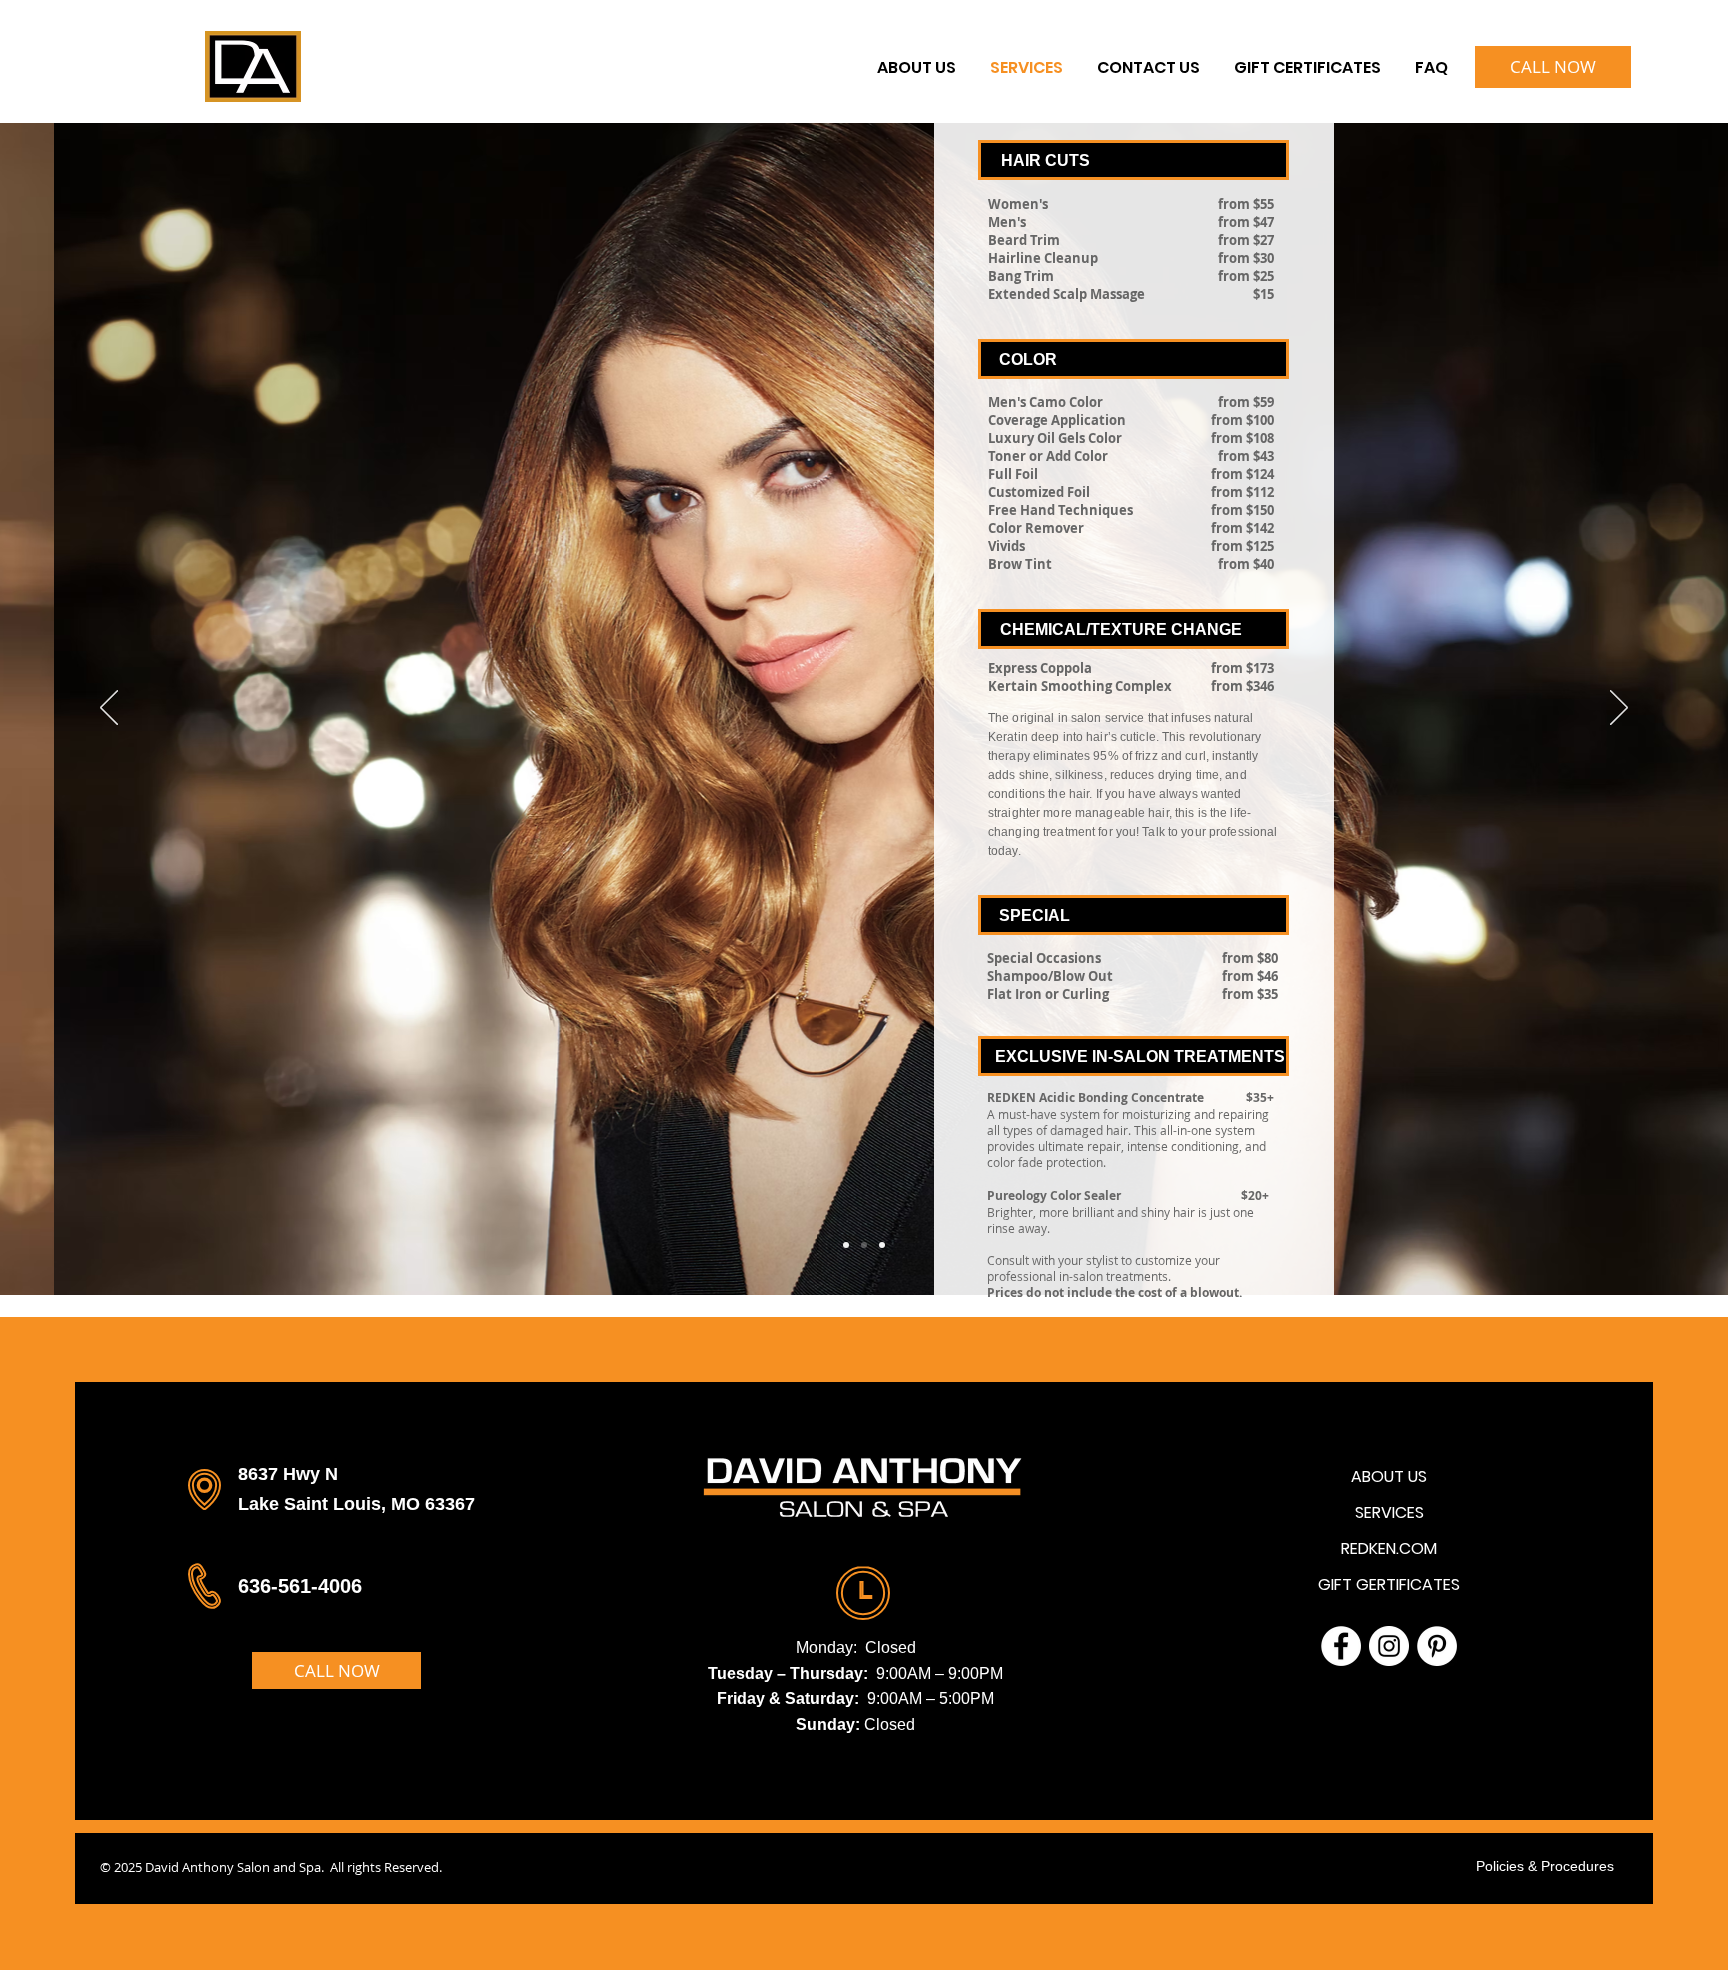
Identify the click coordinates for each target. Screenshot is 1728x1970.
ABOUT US (1389, 1476)
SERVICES (1389, 1512)
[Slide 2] (864, 1245)
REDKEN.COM (1389, 1548)
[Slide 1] (846, 1245)
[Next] (1619, 709)
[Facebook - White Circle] (1341, 1646)
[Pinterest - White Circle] (1437, 1646)
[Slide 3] (882, 1245)
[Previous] (109, 709)
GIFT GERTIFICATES (1389, 1584)
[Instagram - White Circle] (1389, 1646)
